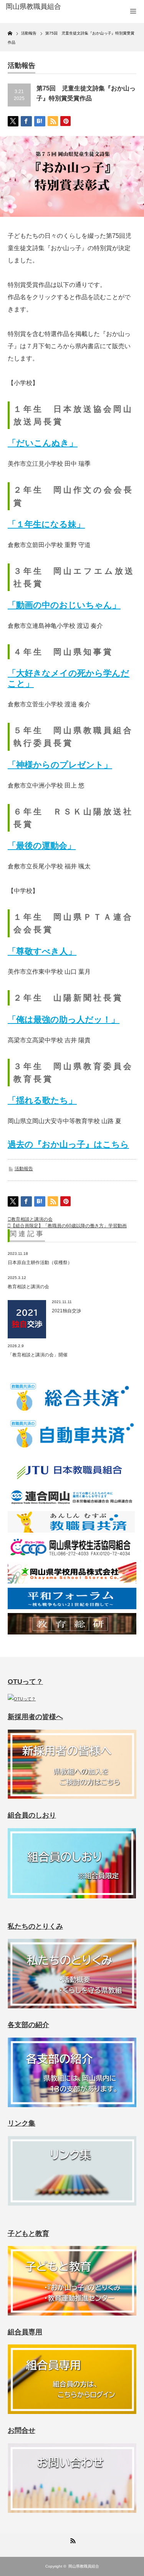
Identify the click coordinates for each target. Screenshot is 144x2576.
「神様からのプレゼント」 (60, 765)
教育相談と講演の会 (32, 1219)
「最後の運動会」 (42, 846)
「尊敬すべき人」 (42, 951)
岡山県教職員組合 (84, 2566)
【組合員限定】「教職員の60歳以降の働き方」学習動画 (69, 1226)
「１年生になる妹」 (46, 524)
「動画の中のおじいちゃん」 (64, 605)
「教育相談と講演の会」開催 (38, 1355)
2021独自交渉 (66, 1311)
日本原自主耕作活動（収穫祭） (40, 1263)
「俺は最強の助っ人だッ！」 (64, 1019)
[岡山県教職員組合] (35, 7)
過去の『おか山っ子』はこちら (68, 1144)
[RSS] (72, 2540)
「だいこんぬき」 (43, 443)
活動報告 (24, 1169)
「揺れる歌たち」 (42, 1100)
